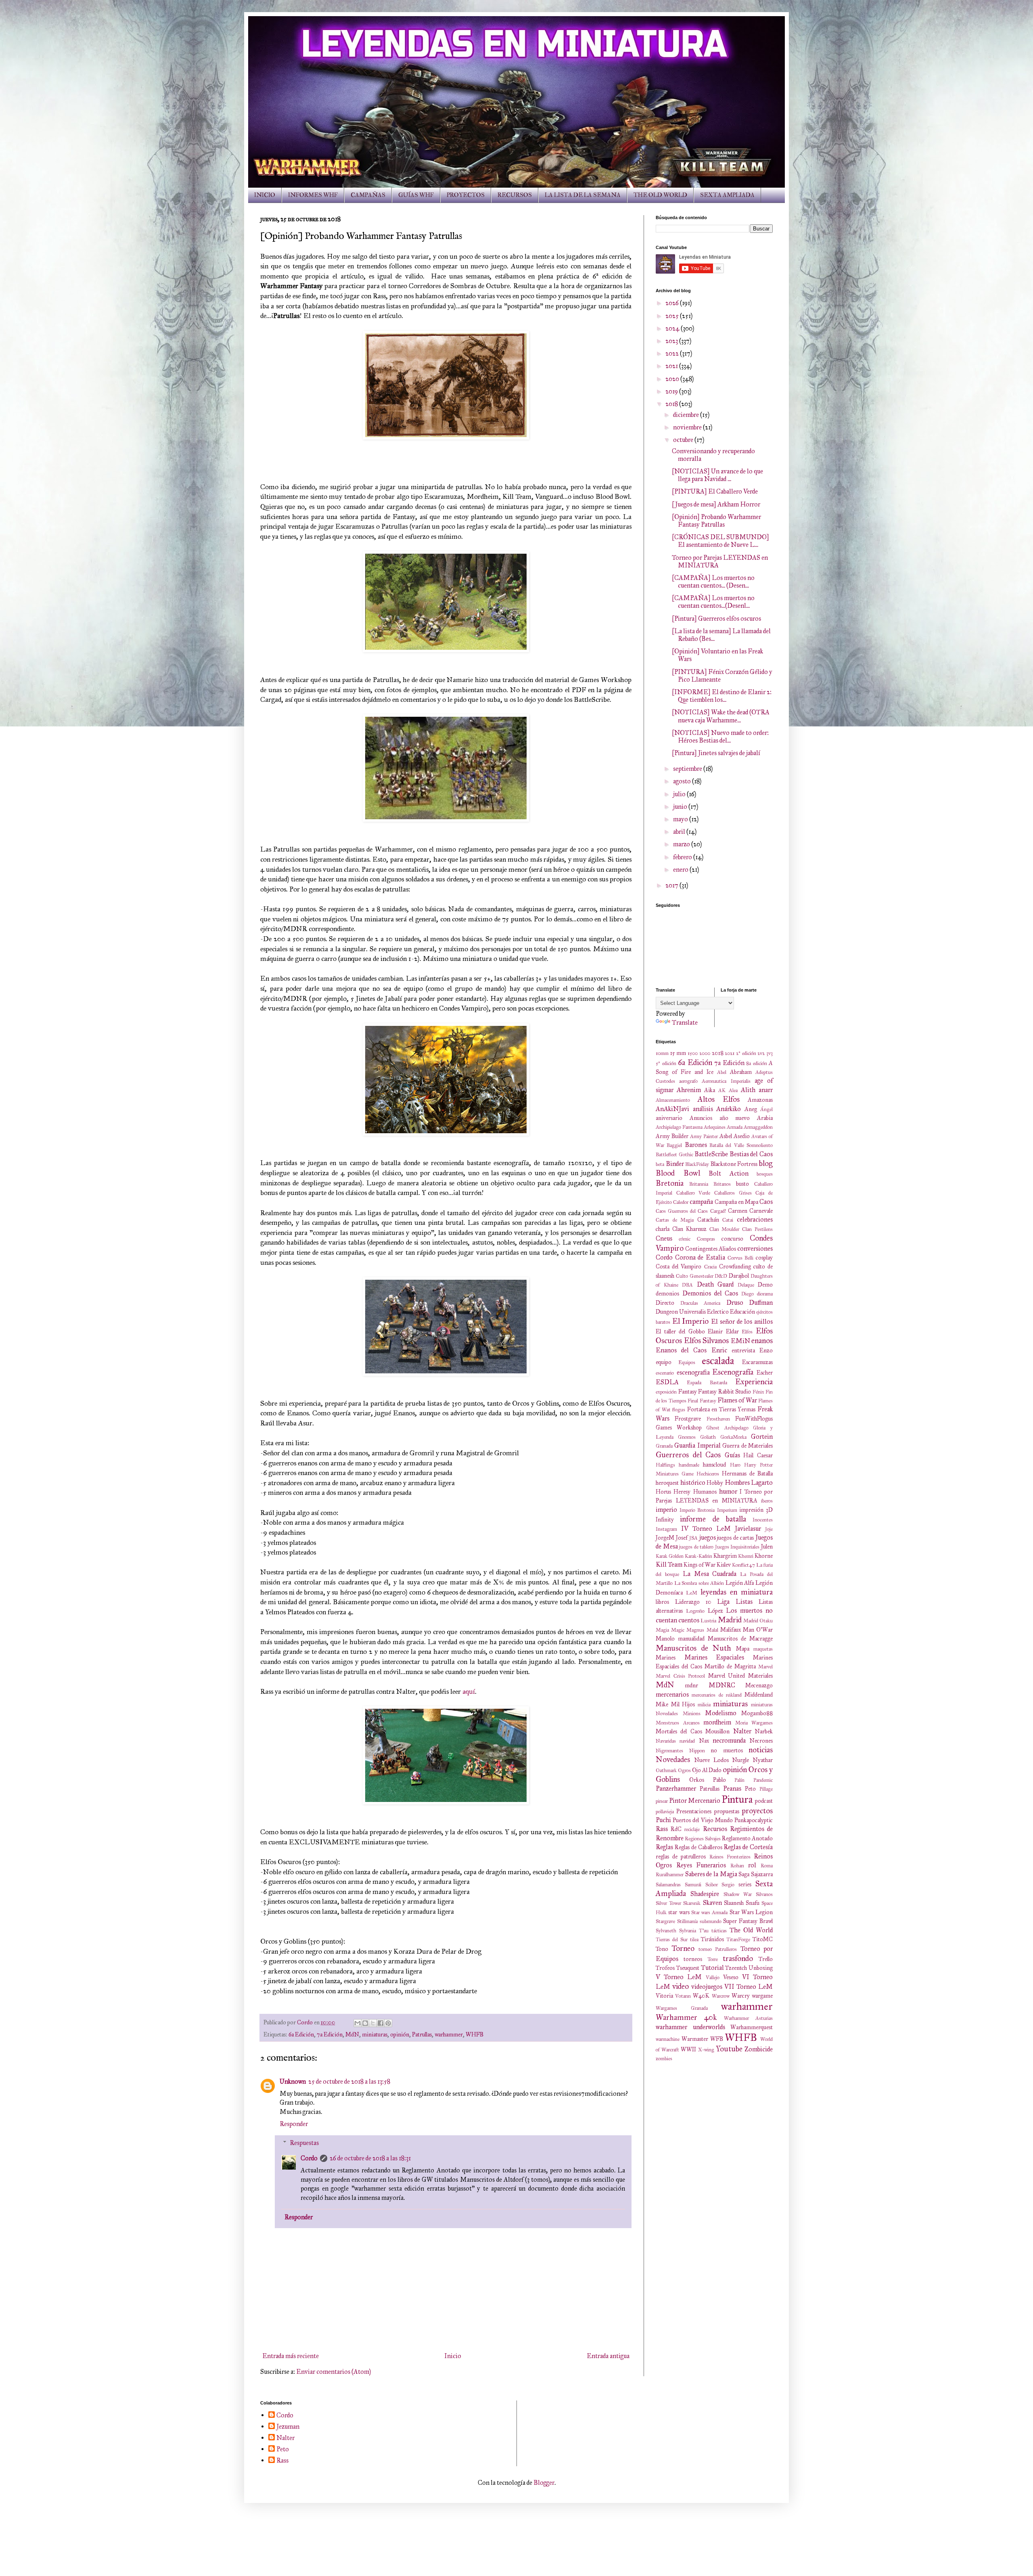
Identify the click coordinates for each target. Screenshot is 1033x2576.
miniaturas (375, 2034)
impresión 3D (756, 1510)
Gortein (762, 1437)
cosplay (764, 1258)
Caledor (681, 1202)
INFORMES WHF (313, 195)
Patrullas (422, 2034)
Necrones (761, 1741)
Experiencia (754, 1382)
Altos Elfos (719, 1099)
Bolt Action (729, 1173)
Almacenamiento (673, 1100)
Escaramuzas (757, 1362)
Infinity (665, 1519)
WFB (717, 2039)
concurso (732, 1239)
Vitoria (664, 1996)
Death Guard (715, 1284)
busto (742, 1184)
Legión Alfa (740, 1583)
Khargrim (725, 1556)
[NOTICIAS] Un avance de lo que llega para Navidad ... (717, 475)
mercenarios (672, 1694)
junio (681, 807)
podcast (764, 1801)
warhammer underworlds (690, 2027)
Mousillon (717, 1731)
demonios (667, 1293)
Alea (733, 1090)
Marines (666, 1657)
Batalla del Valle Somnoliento (741, 1145)
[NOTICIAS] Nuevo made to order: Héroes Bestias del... (720, 737)
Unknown (293, 2081)
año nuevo (735, 1118)
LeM (692, 1593)
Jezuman (288, 2426)
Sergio (728, 1885)
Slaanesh (734, 1903)
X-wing (706, 2050)
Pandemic (763, 1780)
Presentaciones (694, 1811)
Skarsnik (692, 1903)
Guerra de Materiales (748, 1446)
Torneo (683, 1948)
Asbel (726, 1136)
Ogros (684, 1770)
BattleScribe (711, 1154)
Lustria (708, 1621)
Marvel (765, 1667)
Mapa (743, 1649)
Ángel (766, 1109)
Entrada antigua (608, 2356)
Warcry (741, 1996)
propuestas (727, 1811)
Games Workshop (679, 1427)
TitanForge (738, 1940)
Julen (767, 1546)
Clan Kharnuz (689, 1229)
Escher (765, 1373)
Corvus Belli (741, 1258)
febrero (683, 857)
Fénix (758, 1392)
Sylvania (688, 1931)
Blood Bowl (678, 1173)
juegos (708, 1537)
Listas (744, 1602)
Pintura (737, 1799)
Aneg (751, 1109)
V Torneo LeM (679, 1977)
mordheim (717, 1722)
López (715, 1611)
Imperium (727, 1510)
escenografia (693, 1372)
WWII (688, 2049)
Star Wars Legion (751, 1912)
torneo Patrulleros (718, 1949)
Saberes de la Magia (711, 1874)
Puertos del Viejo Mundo (703, 1820)
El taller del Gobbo (680, 1331)
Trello (766, 1959)
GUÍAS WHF (416, 195)
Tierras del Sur (672, 1940)
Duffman (761, 1303)
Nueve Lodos (711, 1760)
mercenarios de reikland (717, 1695)
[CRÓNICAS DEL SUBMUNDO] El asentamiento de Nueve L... (720, 541)
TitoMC (763, 1939)
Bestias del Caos (751, 1154)
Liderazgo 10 (693, 1602)
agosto (683, 781)
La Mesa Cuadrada (710, 1574)
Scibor (712, 1885)
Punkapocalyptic (754, 1820)
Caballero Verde (693, 1193)
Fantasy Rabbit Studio (725, 1392)
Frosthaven (718, 1419)
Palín (739, 1780)
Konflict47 (743, 1565)
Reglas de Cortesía (748, 1847)
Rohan (737, 1866)
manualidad (691, 1639)
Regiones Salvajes (703, 1839)
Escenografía (733, 1372)
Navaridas (666, 1741)
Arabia (765, 1118)
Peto (750, 1789)
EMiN (740, 1341)
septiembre (688, 769)
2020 (673, 379)
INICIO (265, 195)
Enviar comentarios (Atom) (334, 2372)
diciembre (687, 415)
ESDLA (667, 1382)
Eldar (732, 1331)
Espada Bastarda (707, 1383)
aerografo (688, 1081)
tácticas (719, 1931)
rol (752, 1865)
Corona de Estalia (700, 1257)
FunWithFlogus (754, 1419)
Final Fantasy (702, 1401)
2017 (672, 885)
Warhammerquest (752, 2027)
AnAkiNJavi (672, 1109)
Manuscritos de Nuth (693, 1648)
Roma (767, 1866)
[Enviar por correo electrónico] (358, 2023)
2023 (672, 341)
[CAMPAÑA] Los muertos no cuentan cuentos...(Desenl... (713, 602)
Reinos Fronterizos (730, 1857)
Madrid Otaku (758, 1621)
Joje (769, 1529)
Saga (744, 1874)
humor (728, 1491)
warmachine (668, 2039)
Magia (662, 1630)
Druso (735, 1303)
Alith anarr (757, 1090)
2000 (705, 1053)
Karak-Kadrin (698, 1556)
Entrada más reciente (291, 2356)
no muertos (727, 1750)
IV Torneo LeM (706, 1529)
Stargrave (665, 1921)
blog (766, 1163)
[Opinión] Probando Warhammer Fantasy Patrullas (716, 521)
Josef (682, 1538)
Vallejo (713, 1978)
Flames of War (737, 1400)
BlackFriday (697, 1164)
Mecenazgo (759, 1685)
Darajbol (739, 1276)
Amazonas (760, 1100)
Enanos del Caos (681, 1350)
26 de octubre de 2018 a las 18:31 (370, 2158)
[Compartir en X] (373, 2023)
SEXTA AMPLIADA (727, 195)
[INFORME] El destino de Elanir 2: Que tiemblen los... (722, 696)
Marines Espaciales (714, 1657)
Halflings (665, 1465)
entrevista (743, 1350)
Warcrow (721, 1996)
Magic (678, 1630)
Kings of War (699, 1565)
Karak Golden (670, 1556)
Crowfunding (735, 1266)
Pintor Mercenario (695, 1801)
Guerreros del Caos (688, 1455)
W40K (701, 1996)
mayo (681, 819)
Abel (722, 1072)
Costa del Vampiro (679, 1266)
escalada (718, 1361)
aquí (469, 1691)
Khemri (746, 1556)
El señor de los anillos (742, 1321)
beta (660, 1164)
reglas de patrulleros (681, 1856)
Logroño (695, 1611)
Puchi (663, 1820)
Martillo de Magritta (730, 1666)
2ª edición (746, 1053)
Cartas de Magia (675, 1220)
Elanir (715, 1331)
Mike (662, 1704)
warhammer (449, 2034)
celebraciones (755, 1219)
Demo (765, 1285)
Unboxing (761, 1968)
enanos (762, 1340)
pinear (662, 1801)
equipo (664, 1362)
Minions (692, 1714)
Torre (713, 1959)
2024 (673, 328)
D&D (721, 1276)
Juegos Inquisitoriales (737, 1547)
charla (663, 1229)
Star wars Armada (710, 1913)
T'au (704, 1931)
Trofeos (665, 1968)
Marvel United (727, 1676)
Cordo (309, 2158)
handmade (689, 1465)
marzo (682, 844)
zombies (664, 2059)
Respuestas (304, 2143)
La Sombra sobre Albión (699, 1583)
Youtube (729, 2049)
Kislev (724, 1565)
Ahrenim (689, 1090)
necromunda (729, 1740)
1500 (693, 1053)
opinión (400, 2034)
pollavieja (665, 1812)
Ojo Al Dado (707, 1770)
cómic (685, 1239)
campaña (701, 1202)
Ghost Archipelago (727, 1428)
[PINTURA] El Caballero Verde (715, 491)
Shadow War (738, 1894)
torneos (693, 1959)
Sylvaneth (666, 1931)
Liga (723, 1602)
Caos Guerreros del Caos (682, 1211)
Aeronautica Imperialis (726, 1081)
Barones (696, 1145)
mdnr (691, 1685)
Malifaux (731, 1630)
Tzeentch (736, 1968)
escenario (665, 1373)
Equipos (687, 1362)
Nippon (697, 1751)
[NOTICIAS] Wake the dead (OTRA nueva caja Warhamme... (721, 716)
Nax (704, 1741)
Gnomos (687, 1437)
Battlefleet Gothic (674, 1155)
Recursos (715, 1829)
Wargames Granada (682, 2008)
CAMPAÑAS (368, 195)
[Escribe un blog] (365, 2023)
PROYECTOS (466, 195)
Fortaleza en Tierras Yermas (721, 1409)
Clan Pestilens (757, 1229)
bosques (765, 1174)
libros (662, 1602)
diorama (765, 1294)
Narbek (764, 1731)
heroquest (667, 1483)
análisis (703, 1109)
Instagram (666, 1529)
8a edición (757, 1063)
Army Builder (672, 1136)
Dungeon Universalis (681, 1312)
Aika (710, 1090)
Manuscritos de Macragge (740, 1639)
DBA (687, 1285)
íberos (767, 1501)
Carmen (738, 1211)
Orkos (697, 1780)
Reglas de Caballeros (698, 1847)
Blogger (544, 2483)
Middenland (759, 1695)
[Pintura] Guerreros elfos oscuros (716, 618)
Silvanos (764, 1894)
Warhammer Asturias (748, 2018)
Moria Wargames (754, 1723)
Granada (664, 1446)
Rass (662, 1829)
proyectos (757, 1811)
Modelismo (721, 1713)
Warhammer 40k (686, 2017)
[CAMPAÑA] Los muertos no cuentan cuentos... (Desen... (713, 582)
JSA (693, 1538)
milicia (704, 1705)
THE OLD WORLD (660, 195)
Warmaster (695, 2039)
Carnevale (761, 1211)
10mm (662, 1053)
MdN (352, 2034)
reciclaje (692, 1829)
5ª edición (666, 1063)
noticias (761, 1750)
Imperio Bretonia (697, 1510)
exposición (666, 1392)
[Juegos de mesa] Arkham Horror (716, 504)
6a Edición (301, 2034)
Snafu (753, 1903)
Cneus (664, 1238)
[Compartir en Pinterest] (388, 2023)
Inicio (453, 2356)
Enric (719, 1350)
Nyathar (763, 1760)
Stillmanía (687, 1921)
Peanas (732, 1788)
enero (681, 869)
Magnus (695, 1630)
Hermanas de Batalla (747, 1473)
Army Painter (704, 1136)
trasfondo (738, 1958)
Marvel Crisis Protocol (680, 1676)
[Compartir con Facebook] (381, 2023)
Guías (732, 1455)
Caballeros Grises (733, 1193)
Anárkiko (729, 1109)
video (681, 1986)
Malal (712, 1630)
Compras (706, 1239)
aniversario (669, 1118)
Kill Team (669, 1564)
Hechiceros (708, 1474)
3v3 (770, 1053)
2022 (673, 353)
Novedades (673, 1759)
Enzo (766, 1350)
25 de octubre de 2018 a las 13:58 (349, 2081)
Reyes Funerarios (701, 1865)
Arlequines (715, 1127)
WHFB (475, 2034)
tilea (694, 1940)
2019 (672, 391)
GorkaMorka (733, 1437)
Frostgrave (688, 1419)
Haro (735, 1465)
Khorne (764, 1556)
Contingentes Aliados (711, 1249)
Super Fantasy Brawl (748, 1921)
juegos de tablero (696, 1547)
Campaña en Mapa (736, 1202)
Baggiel (674, 1145)
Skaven (712, 1903)
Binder (675, 1164)
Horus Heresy (673, 1492)
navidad (687, 1741)
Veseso (731, 1977)
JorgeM (665, 1538)
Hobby (715, 1483)
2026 (673, 303)
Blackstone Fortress (734, 1164)
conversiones (755, 1248)
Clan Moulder (725, 1229)
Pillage (766, 1789)
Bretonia (670, 1183)
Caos (766, 1202)
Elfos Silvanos (707, 1340)
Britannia (699, 1184)
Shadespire (705, 1894)
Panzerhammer (676, 1788)
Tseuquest (688, 1968)
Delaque (746, 1285)
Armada (735, 1127)
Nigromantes (669, 1751)
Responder (294, 2124)
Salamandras (668, 1885)
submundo (711, 1921)
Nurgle (740, 1760)
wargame (762, 1996)
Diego (748, 1294)
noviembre (688, 427)
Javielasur (748, 1529)
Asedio (742, 1136)
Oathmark (666, 1770)
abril (680, 832)
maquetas (763, 1649)
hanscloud (714, 1465)
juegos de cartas (735, 1538)
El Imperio (691, 1321)
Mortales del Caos (679, 1731)
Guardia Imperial (697, 1445)
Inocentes (763, 1520)
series (745, 1884)
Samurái (693, 1885)
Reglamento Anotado (747, 1838)
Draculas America (701, 1303)
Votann (683, 1996)
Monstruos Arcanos (678, 1723)
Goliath (708, 1437)
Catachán (708, 1220)
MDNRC (722, 1685)
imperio (666, 1510)
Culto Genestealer (695, 1276)
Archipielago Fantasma (679, 1127)
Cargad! (718, 1211)
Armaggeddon (758, 1127)
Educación (742, 1312)
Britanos (722, 1184)
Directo (665, 1303)
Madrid (730, 1620)
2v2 (761, 1053)
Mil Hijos (683, 1704)
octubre (684, 440)
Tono (662, 1949)
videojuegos (707, 1987)
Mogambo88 (757, 1713)
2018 (672, 404)
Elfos (747, 1332)
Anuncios (701, 1118)
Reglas (664, 1847)
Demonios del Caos (710, 1293)
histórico (693, 1483)
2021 (672, 366)
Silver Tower (668, 1903)
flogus (679, 1410)
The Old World (751, 1930)
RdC (676, 1829)
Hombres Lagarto (749, 1483)
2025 (673, 316)
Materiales (760, 1676)
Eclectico (718, 1312)
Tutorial (712, 1968)
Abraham (741, 1072)
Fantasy (688, 1392)
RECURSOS (515, 195)
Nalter (742, 1731)
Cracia (710, 1267)
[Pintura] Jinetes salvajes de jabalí (716, 753)
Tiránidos (712, 1939)
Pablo (719, 1780)
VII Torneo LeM (749, 1987)
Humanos (705, 1492)
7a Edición (330, 2034)
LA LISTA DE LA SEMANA (583, 195)
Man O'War (758, 1630)
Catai (728, 1220)
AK (722, 1090)
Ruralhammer (670, 1875)
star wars (679, 1912)
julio (680, 794)
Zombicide (759, 2049)
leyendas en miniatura (737, 1592)
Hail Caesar (758, 1455)
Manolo (665, 1639)
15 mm (678, 1053)
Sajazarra (762, 1874)
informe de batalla (713, 1519)
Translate (685, 1022)
